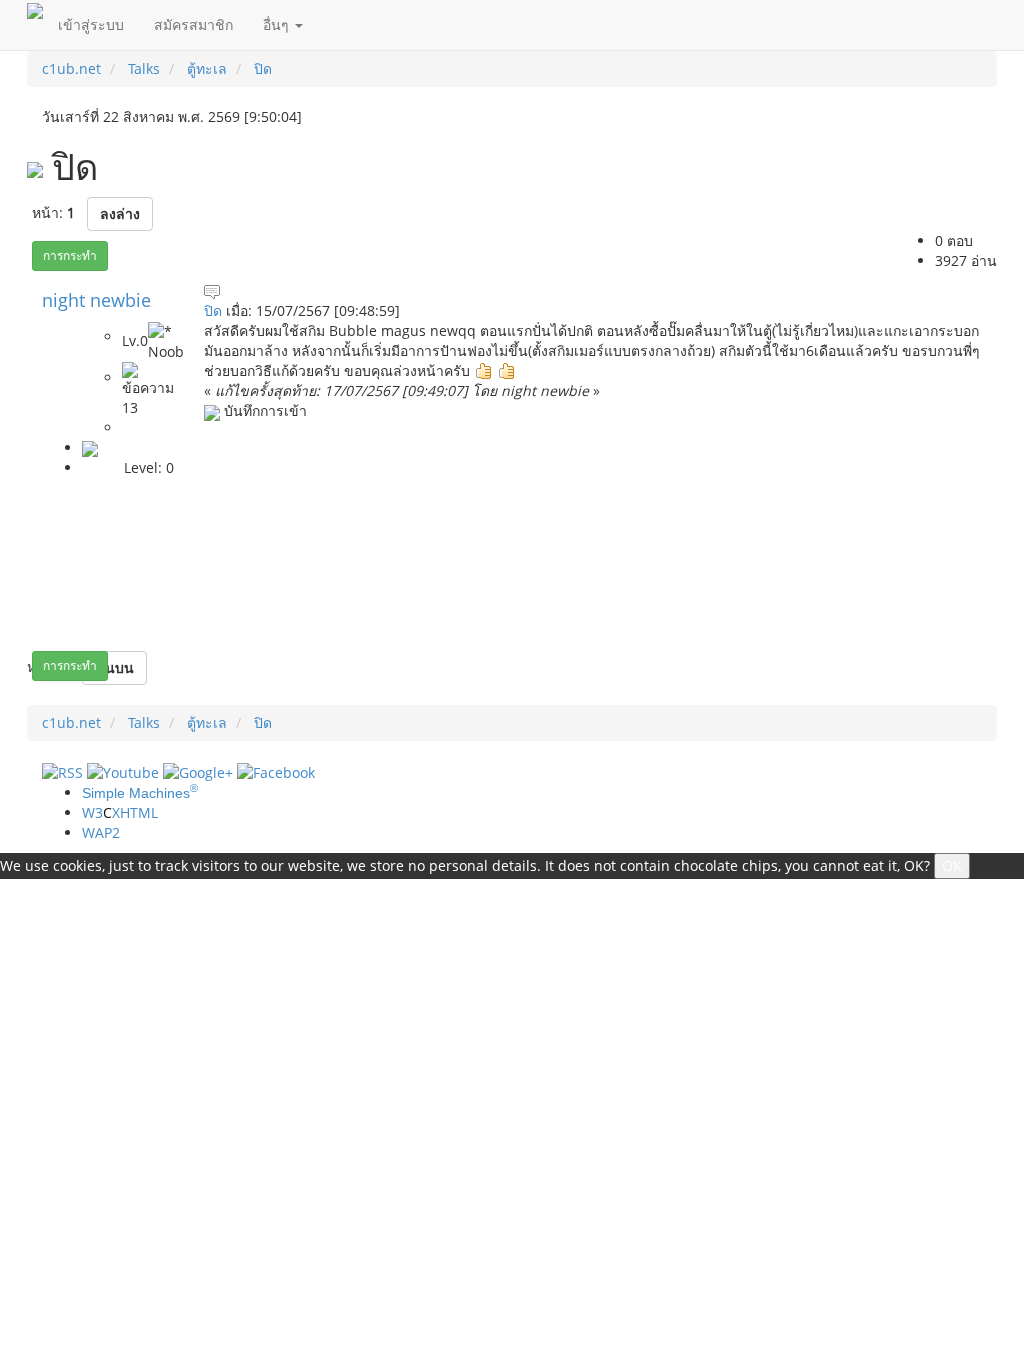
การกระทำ (70, 255)
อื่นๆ (278, 24)
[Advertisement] (593, 556)
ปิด (213, 310)
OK (952, 865)
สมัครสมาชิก (193, 24)
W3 (120, 812)
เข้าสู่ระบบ (91, 24)
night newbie (96, 300)
